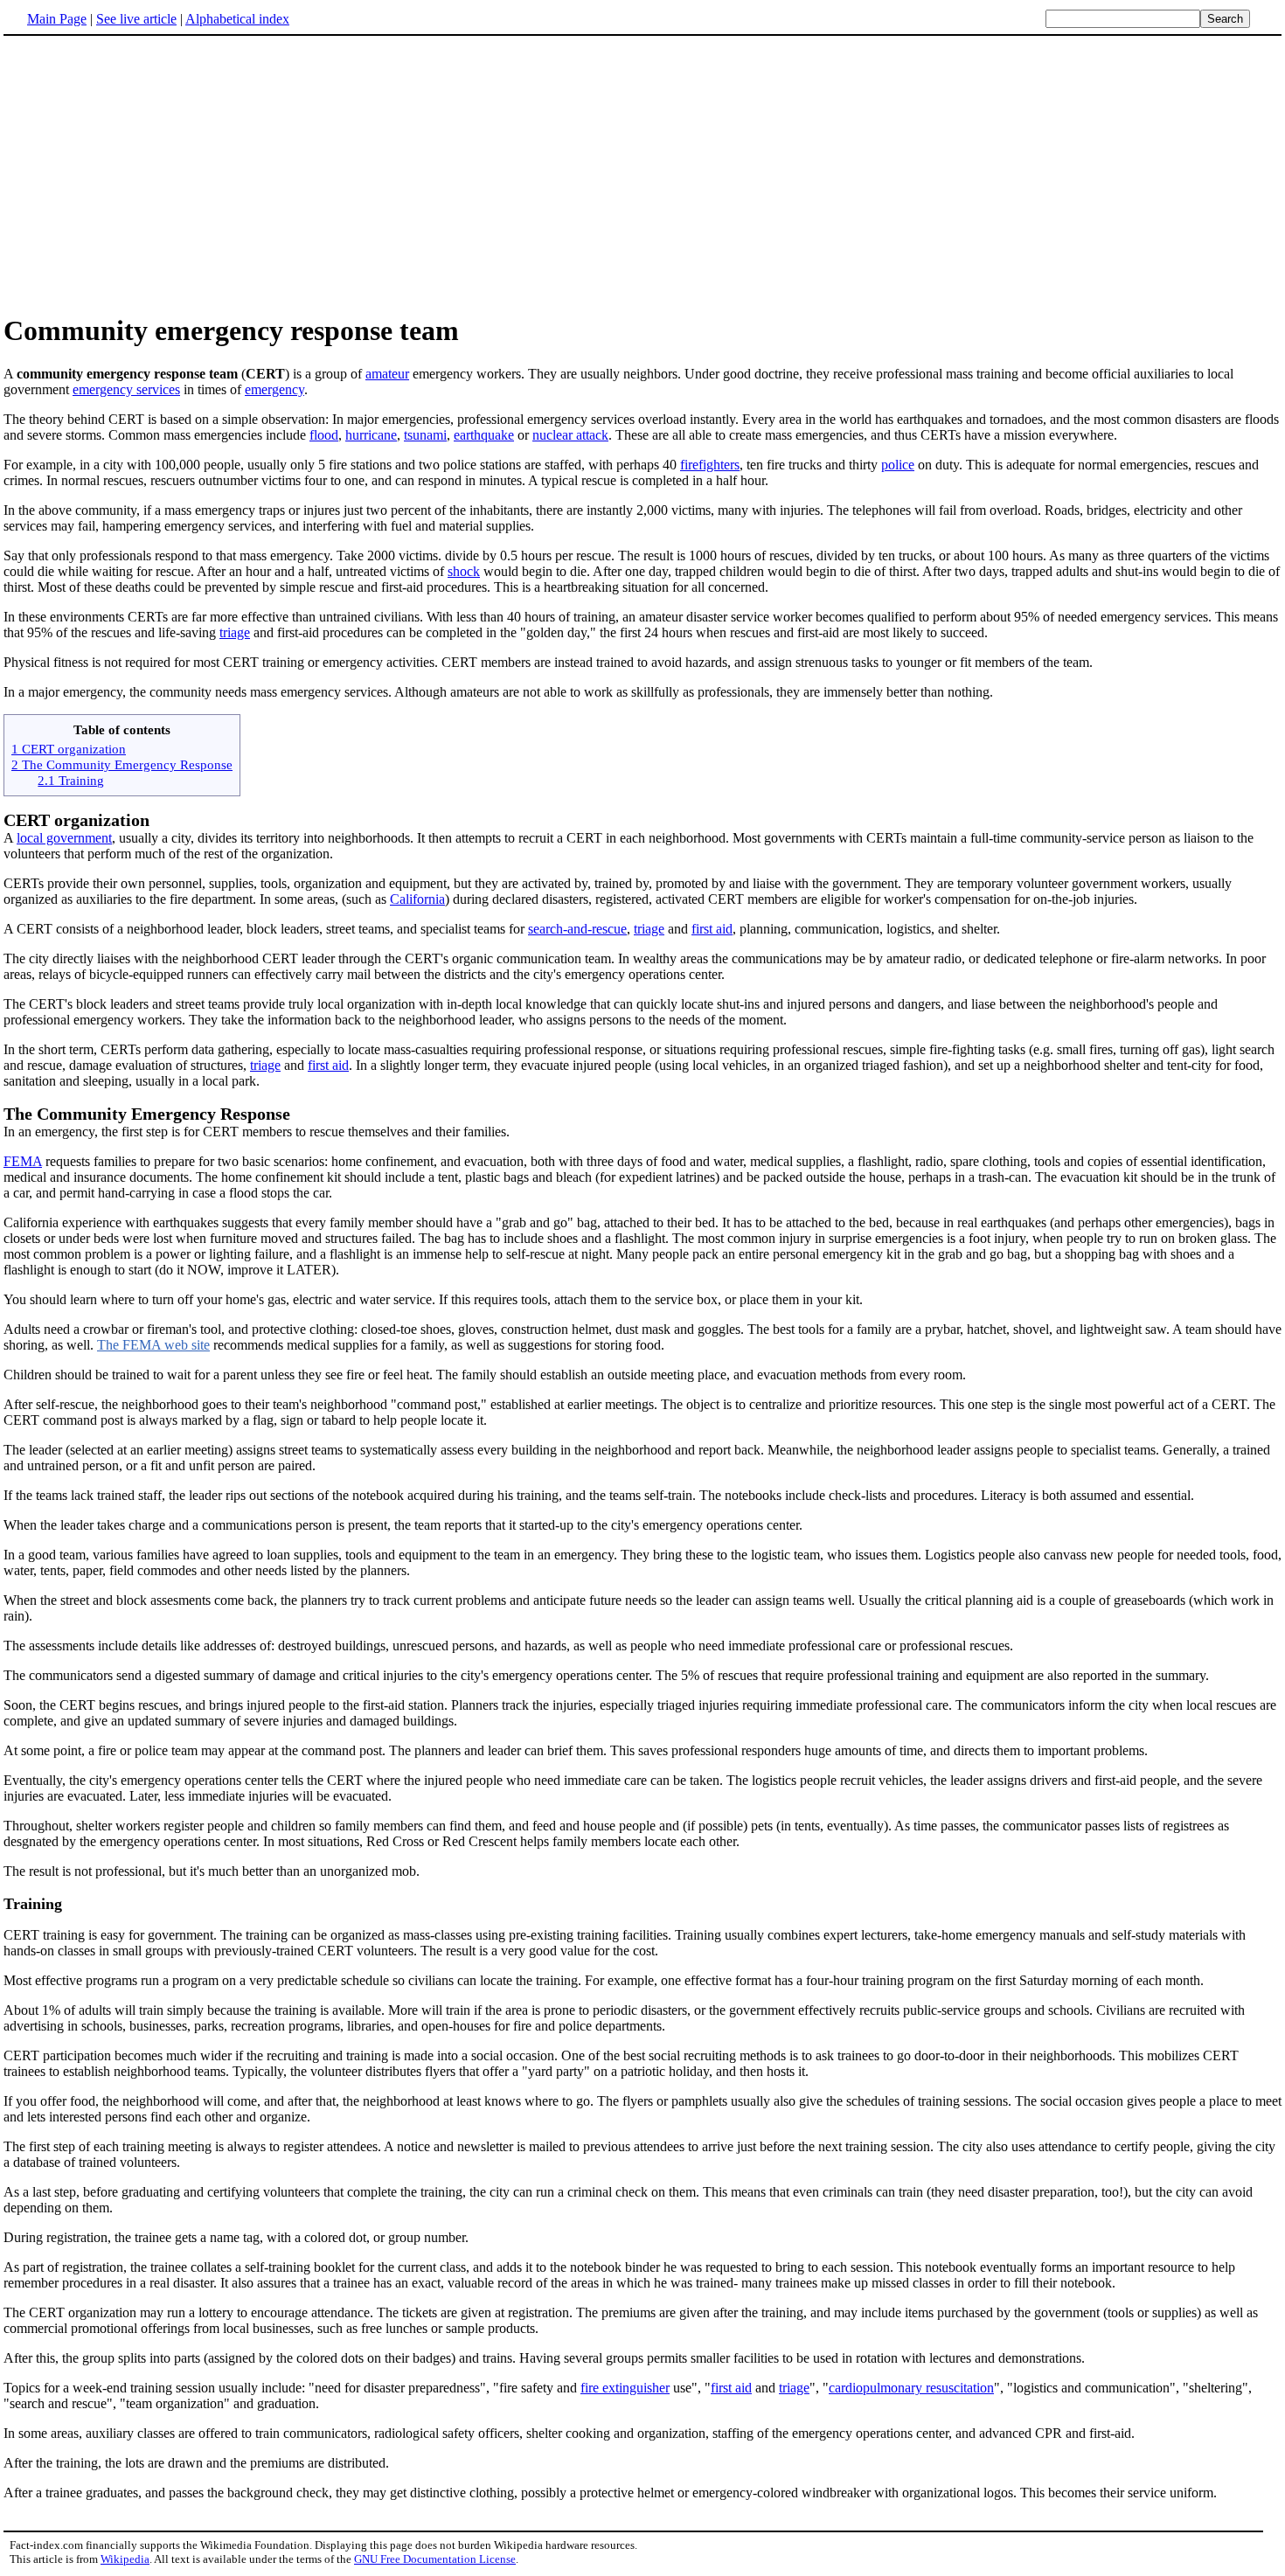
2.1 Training (71, 780)
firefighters (710, 465)
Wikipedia (125, 2559)
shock (464, 571)
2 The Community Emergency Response (122, 764)
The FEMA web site (153, 1345)
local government (64, 838)
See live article (136, 19)
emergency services (126, 389)
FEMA (23, 1161)
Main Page (57, 19)
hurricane (371, 435)
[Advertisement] (642, 174)
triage (235, 632)
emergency (274, 389)
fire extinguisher (625, 2388)
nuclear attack (570, 435)
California (417, 899)
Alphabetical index (237, 19)
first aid (712, 929)
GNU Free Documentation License (435, 2559)
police (898, 465)
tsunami (425, 435)
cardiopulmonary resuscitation (911, 2388)
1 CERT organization (69, 749)
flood (324, 435)
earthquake (484, 435)
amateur (387, 374)
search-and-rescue (577, 929)
